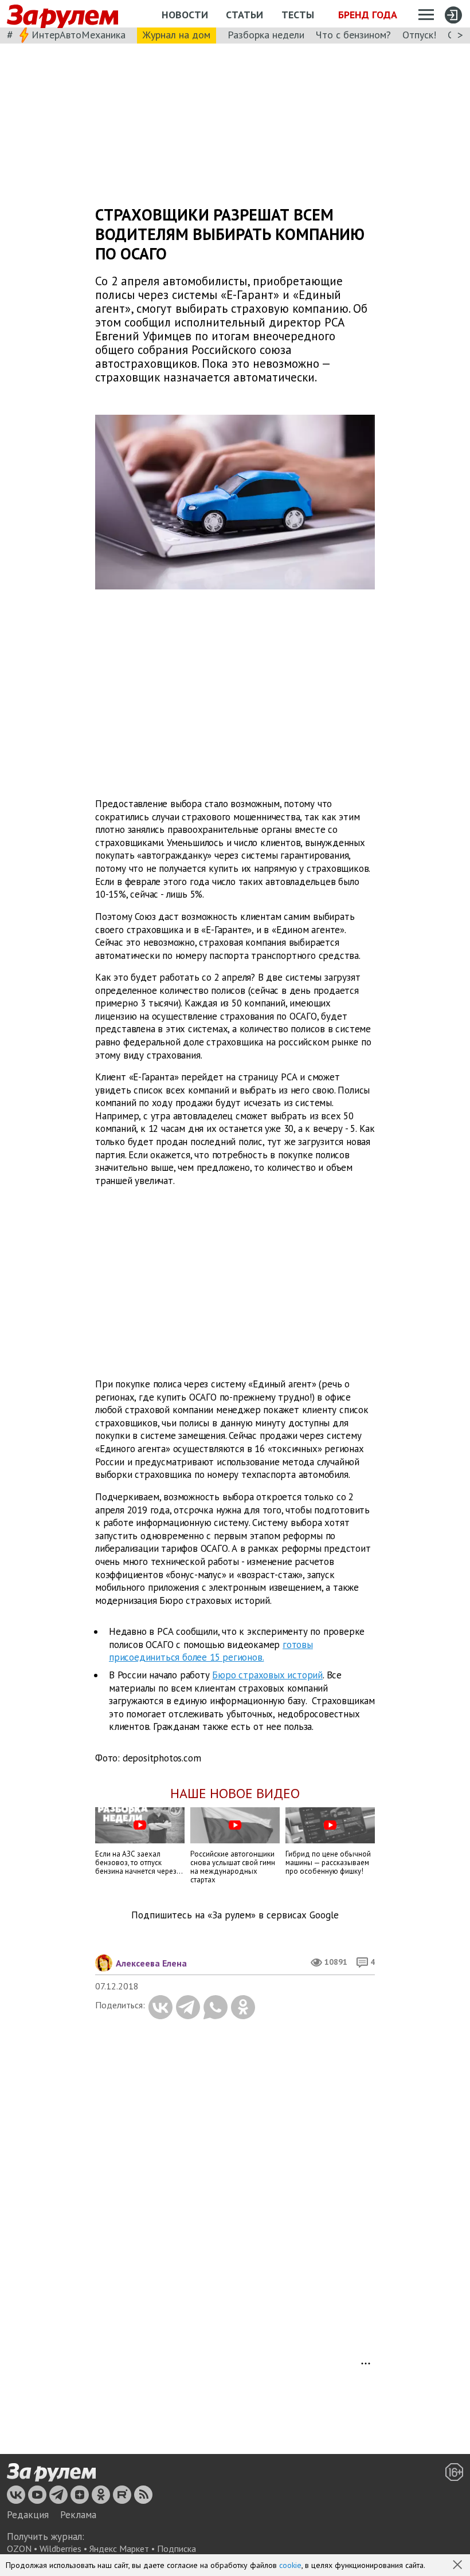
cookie (290, 2565)
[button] (459, 2566)
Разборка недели (266, 35)
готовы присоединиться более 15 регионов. (211, 1651)
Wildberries (60, 2549)
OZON (19, 2549)
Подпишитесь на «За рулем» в (235, 1915)
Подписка (177, 2549)
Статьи (244, 15)
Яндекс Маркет (119, 2549)
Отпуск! (419, 35)
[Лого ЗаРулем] (62, 14)
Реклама (78, 2515)
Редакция (28, 2515)
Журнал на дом (177, 35)
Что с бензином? (353, 35)
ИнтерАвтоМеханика (79, 35)
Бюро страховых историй (267, 1675)
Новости (185, 15)
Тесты (298, 15)
